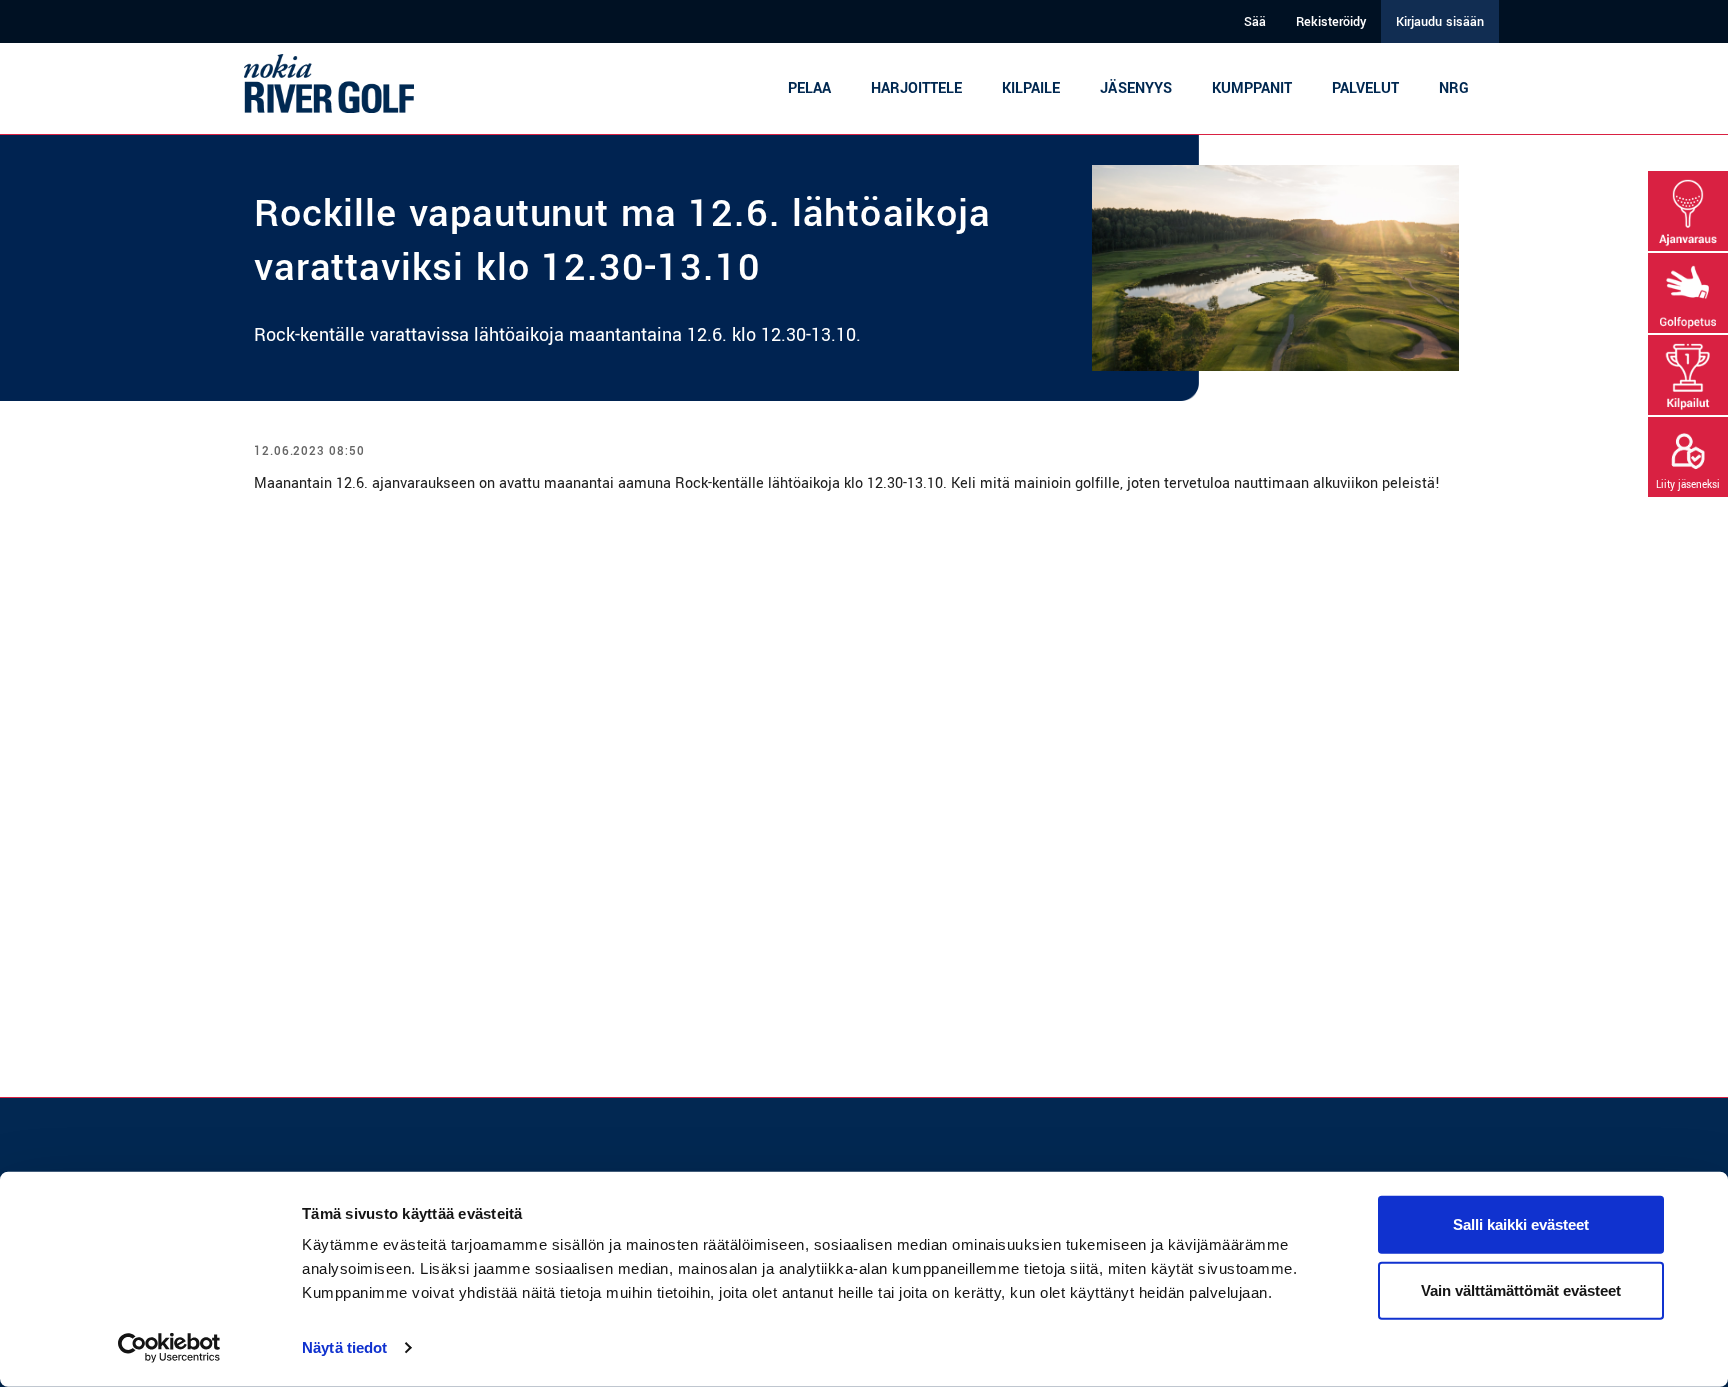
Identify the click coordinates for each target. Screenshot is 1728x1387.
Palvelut (1365, 88)
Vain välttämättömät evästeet (1521, 1289)
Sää (1255, 22)
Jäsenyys (1136, 88)
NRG (1454, 88)
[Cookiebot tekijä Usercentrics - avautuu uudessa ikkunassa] (169, 1348)
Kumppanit (1252, 88)
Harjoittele (916, 88)
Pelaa (809, 88)
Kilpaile (1031, 88)
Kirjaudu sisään (1440, 22)
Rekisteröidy (1331, 22)
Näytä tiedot (344, 1347)
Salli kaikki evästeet (1521, 1224)
